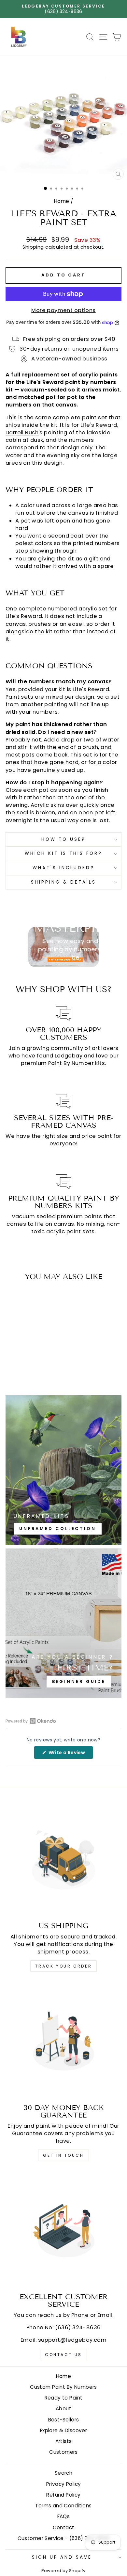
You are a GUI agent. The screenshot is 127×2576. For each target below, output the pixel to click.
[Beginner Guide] (63, 1623)
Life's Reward (45, 382)
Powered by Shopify (63, 2571)
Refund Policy (63, 2495)
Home (62, 201)
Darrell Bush (22, 432)
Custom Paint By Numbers (63, 2387)
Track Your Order (64, 1966)
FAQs (64, 2516)
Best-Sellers (64, 2420)
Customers (63, 2452)
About (63, 2409)
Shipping (33, 247)
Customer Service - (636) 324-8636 (64, 2538)
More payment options (63, 310)
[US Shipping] (63, 1858)
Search (63, 2473)
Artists (64, 2441)
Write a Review (70, 1754)
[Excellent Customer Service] (63, 2230)
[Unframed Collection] (63, 1470)
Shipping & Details (63, 882)
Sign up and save (62, 2557)
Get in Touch (63, 2155)
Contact (64, 2527)
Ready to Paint (64, 2398)
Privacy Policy (64, 2484)
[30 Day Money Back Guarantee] (63, 2040)
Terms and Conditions (63, 2506)
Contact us (63, 2355)
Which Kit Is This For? (63, 853)
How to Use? (63, 839)
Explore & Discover (63, 2430)
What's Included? (63, 868)
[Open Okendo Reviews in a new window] (31, 1721)
